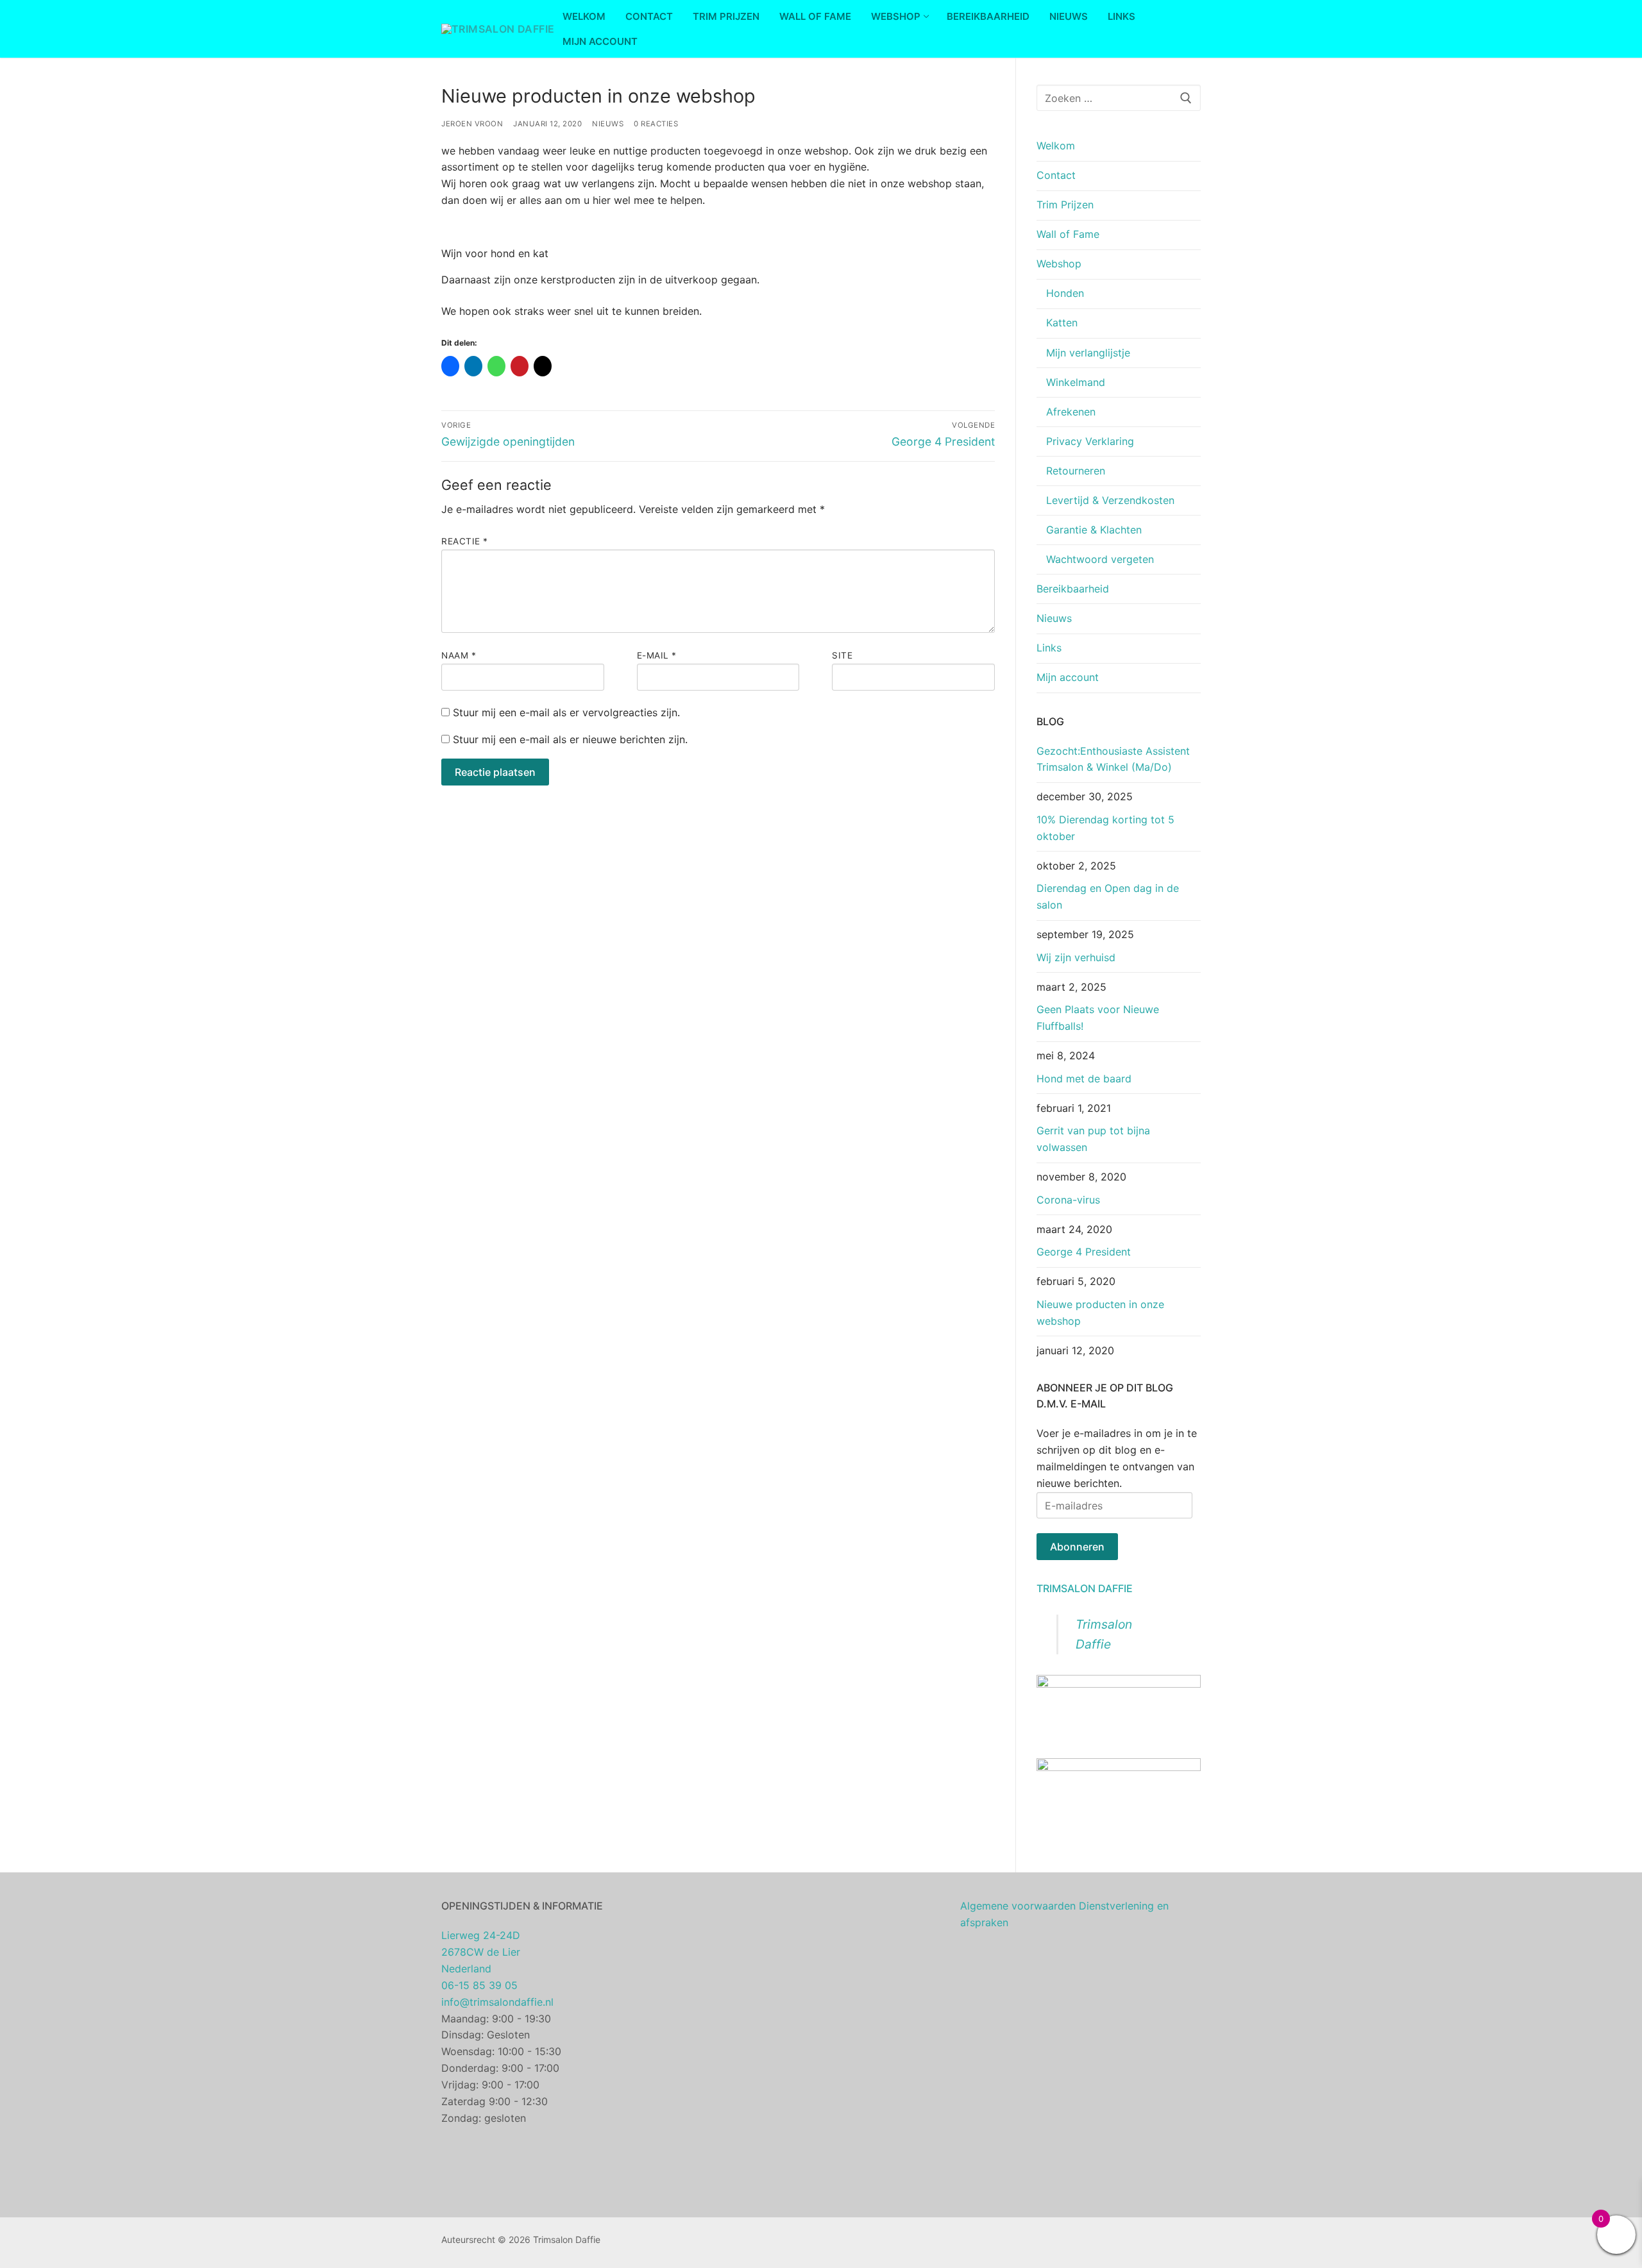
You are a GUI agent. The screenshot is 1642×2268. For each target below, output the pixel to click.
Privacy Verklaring (1090, 441)
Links (1049, 648)
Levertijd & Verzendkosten (1110, 500)
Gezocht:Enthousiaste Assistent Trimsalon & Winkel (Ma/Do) (1113, 759)
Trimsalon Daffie (1085, 1588)
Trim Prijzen (1065, 205)
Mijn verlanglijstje (1088, 353)
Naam (459, 655)
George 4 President (1084, 1252)
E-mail (657, 655)
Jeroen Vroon (472, 124)
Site (842, 655)
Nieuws (608, 124)
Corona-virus (1068, 1200)
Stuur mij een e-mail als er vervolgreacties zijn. (566, 712)
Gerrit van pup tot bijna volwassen (1093, 1139)
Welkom (1056, 146)
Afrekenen (1071, 412)
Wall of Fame (1068, 234)
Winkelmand (1076, 382)
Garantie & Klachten (1094, 530)
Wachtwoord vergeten (1100, 559)
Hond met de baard (1084, 1079)
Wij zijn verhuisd (1076, 957)
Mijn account (1068, 677)
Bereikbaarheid (1073, 589)
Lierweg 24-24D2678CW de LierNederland (481, 1952)
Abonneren (1077, 1547)
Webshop (1059, 264)
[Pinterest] (880, 2243)
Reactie (465, 541)
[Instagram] (860, 2243)
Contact (1056, 175)
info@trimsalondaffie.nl (497, 2002)
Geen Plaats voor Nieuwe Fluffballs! (1098, 1018)
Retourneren (1076, 471)
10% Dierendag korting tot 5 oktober (1105, 828)
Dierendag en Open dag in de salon (1108, 896)
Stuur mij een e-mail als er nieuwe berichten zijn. (570, 739)
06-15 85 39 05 (479, 1985)
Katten (1062, 323)
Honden (1065, 293)
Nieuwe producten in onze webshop (1100, 1313)
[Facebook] (841, 2243)
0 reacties (656, 124)
